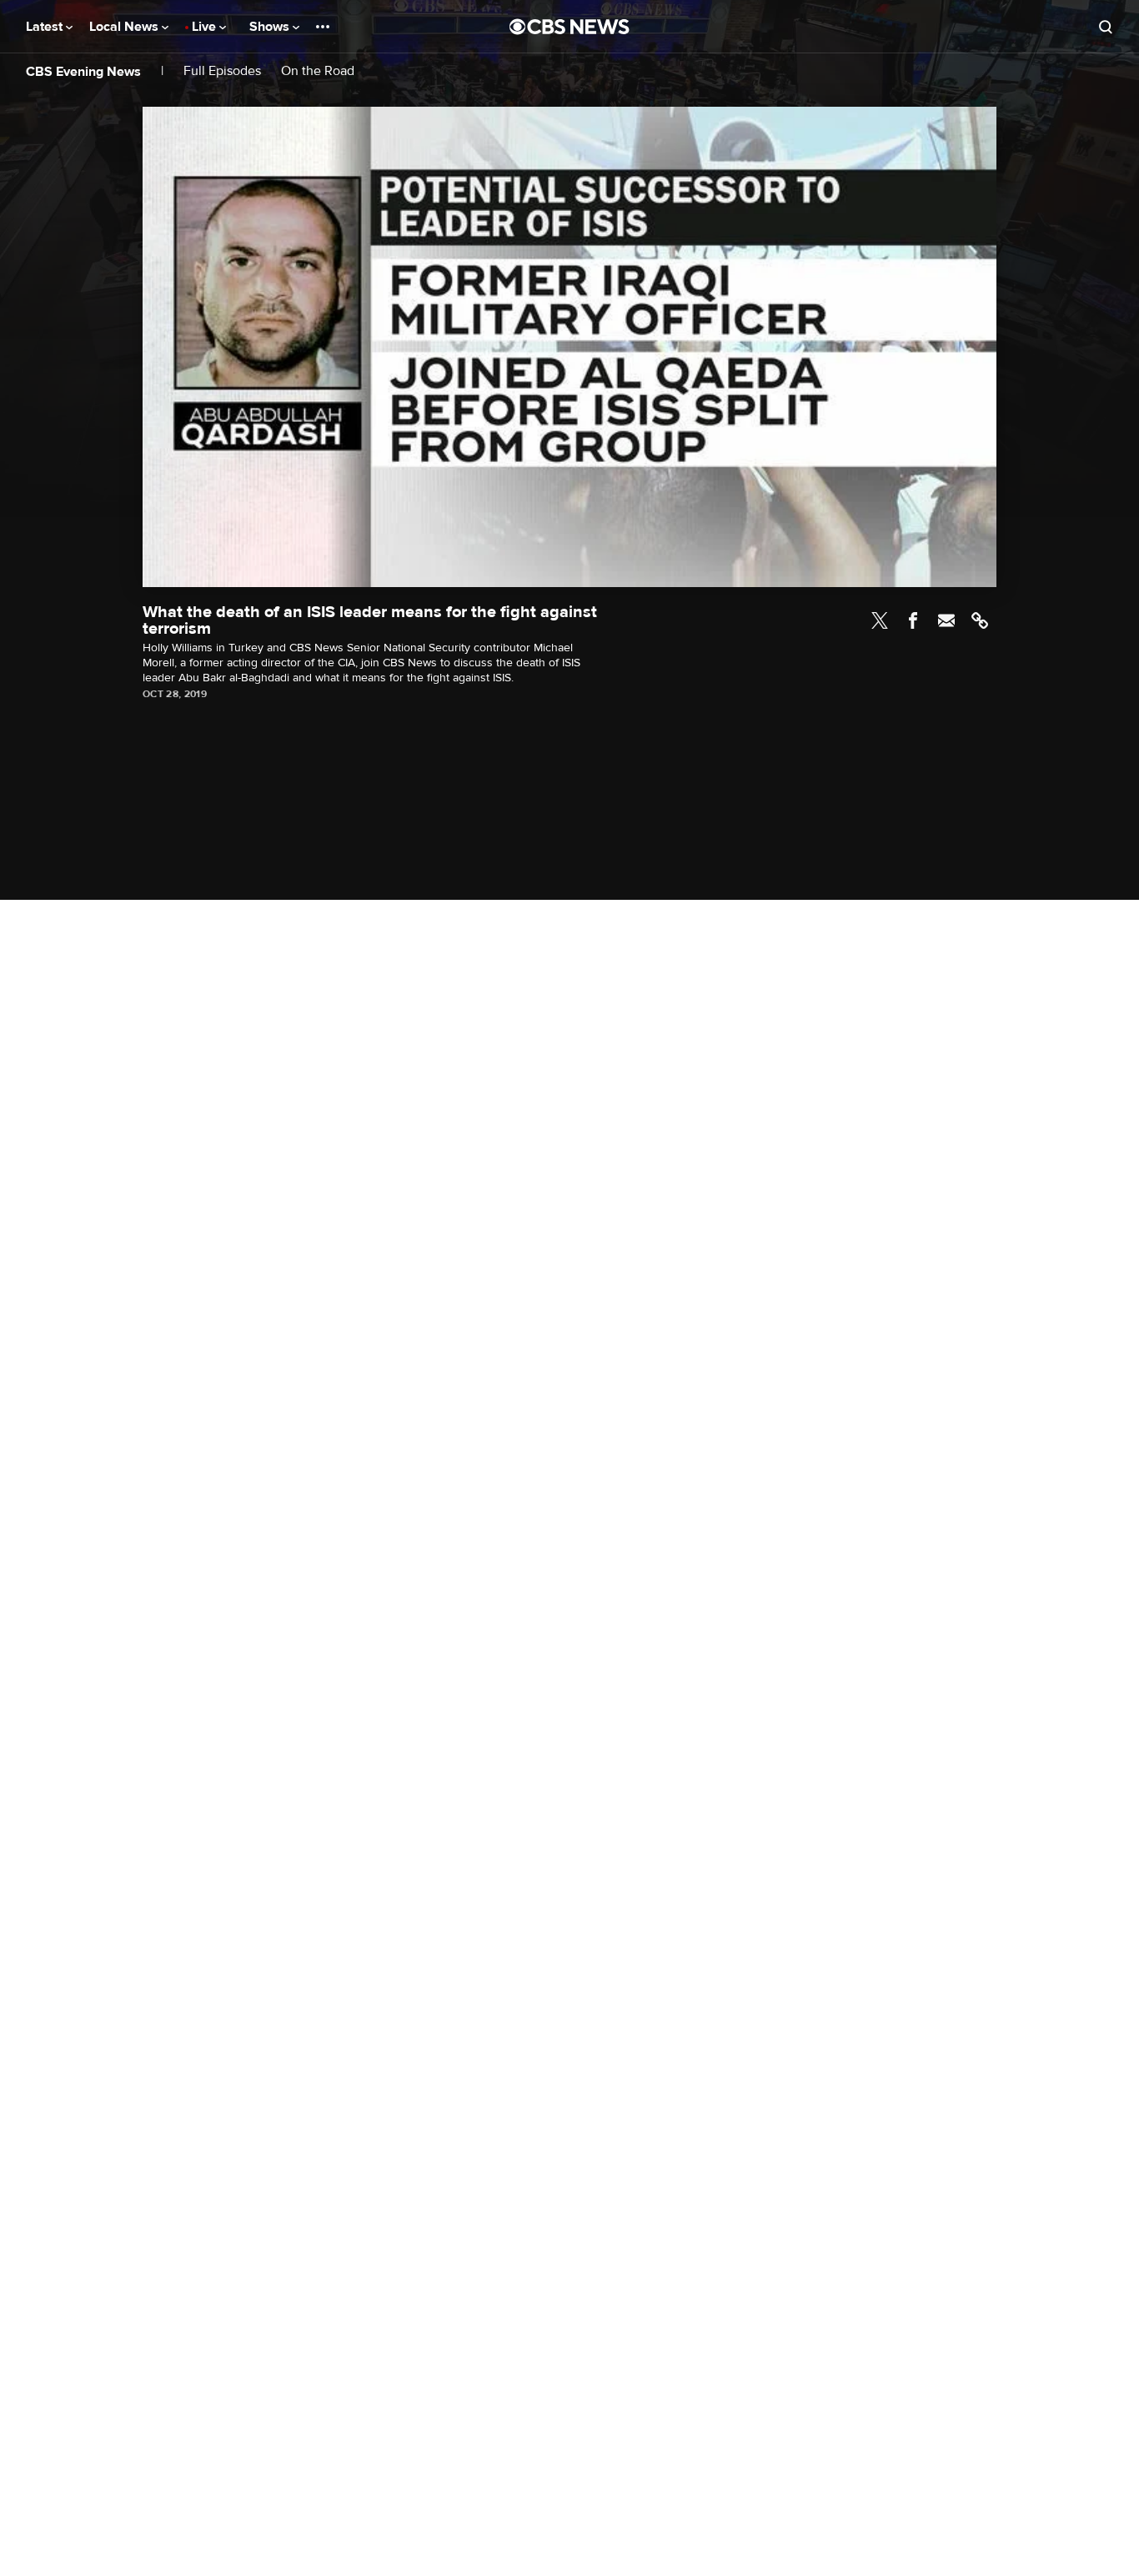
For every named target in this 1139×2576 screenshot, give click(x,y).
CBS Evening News (83, 72)
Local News (125, 27)
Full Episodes (222, 71)
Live (206, 27)
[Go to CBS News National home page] (569, 27)
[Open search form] (1106, 27)
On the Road (318, 71)
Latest (46, 27)
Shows (271, 27)
